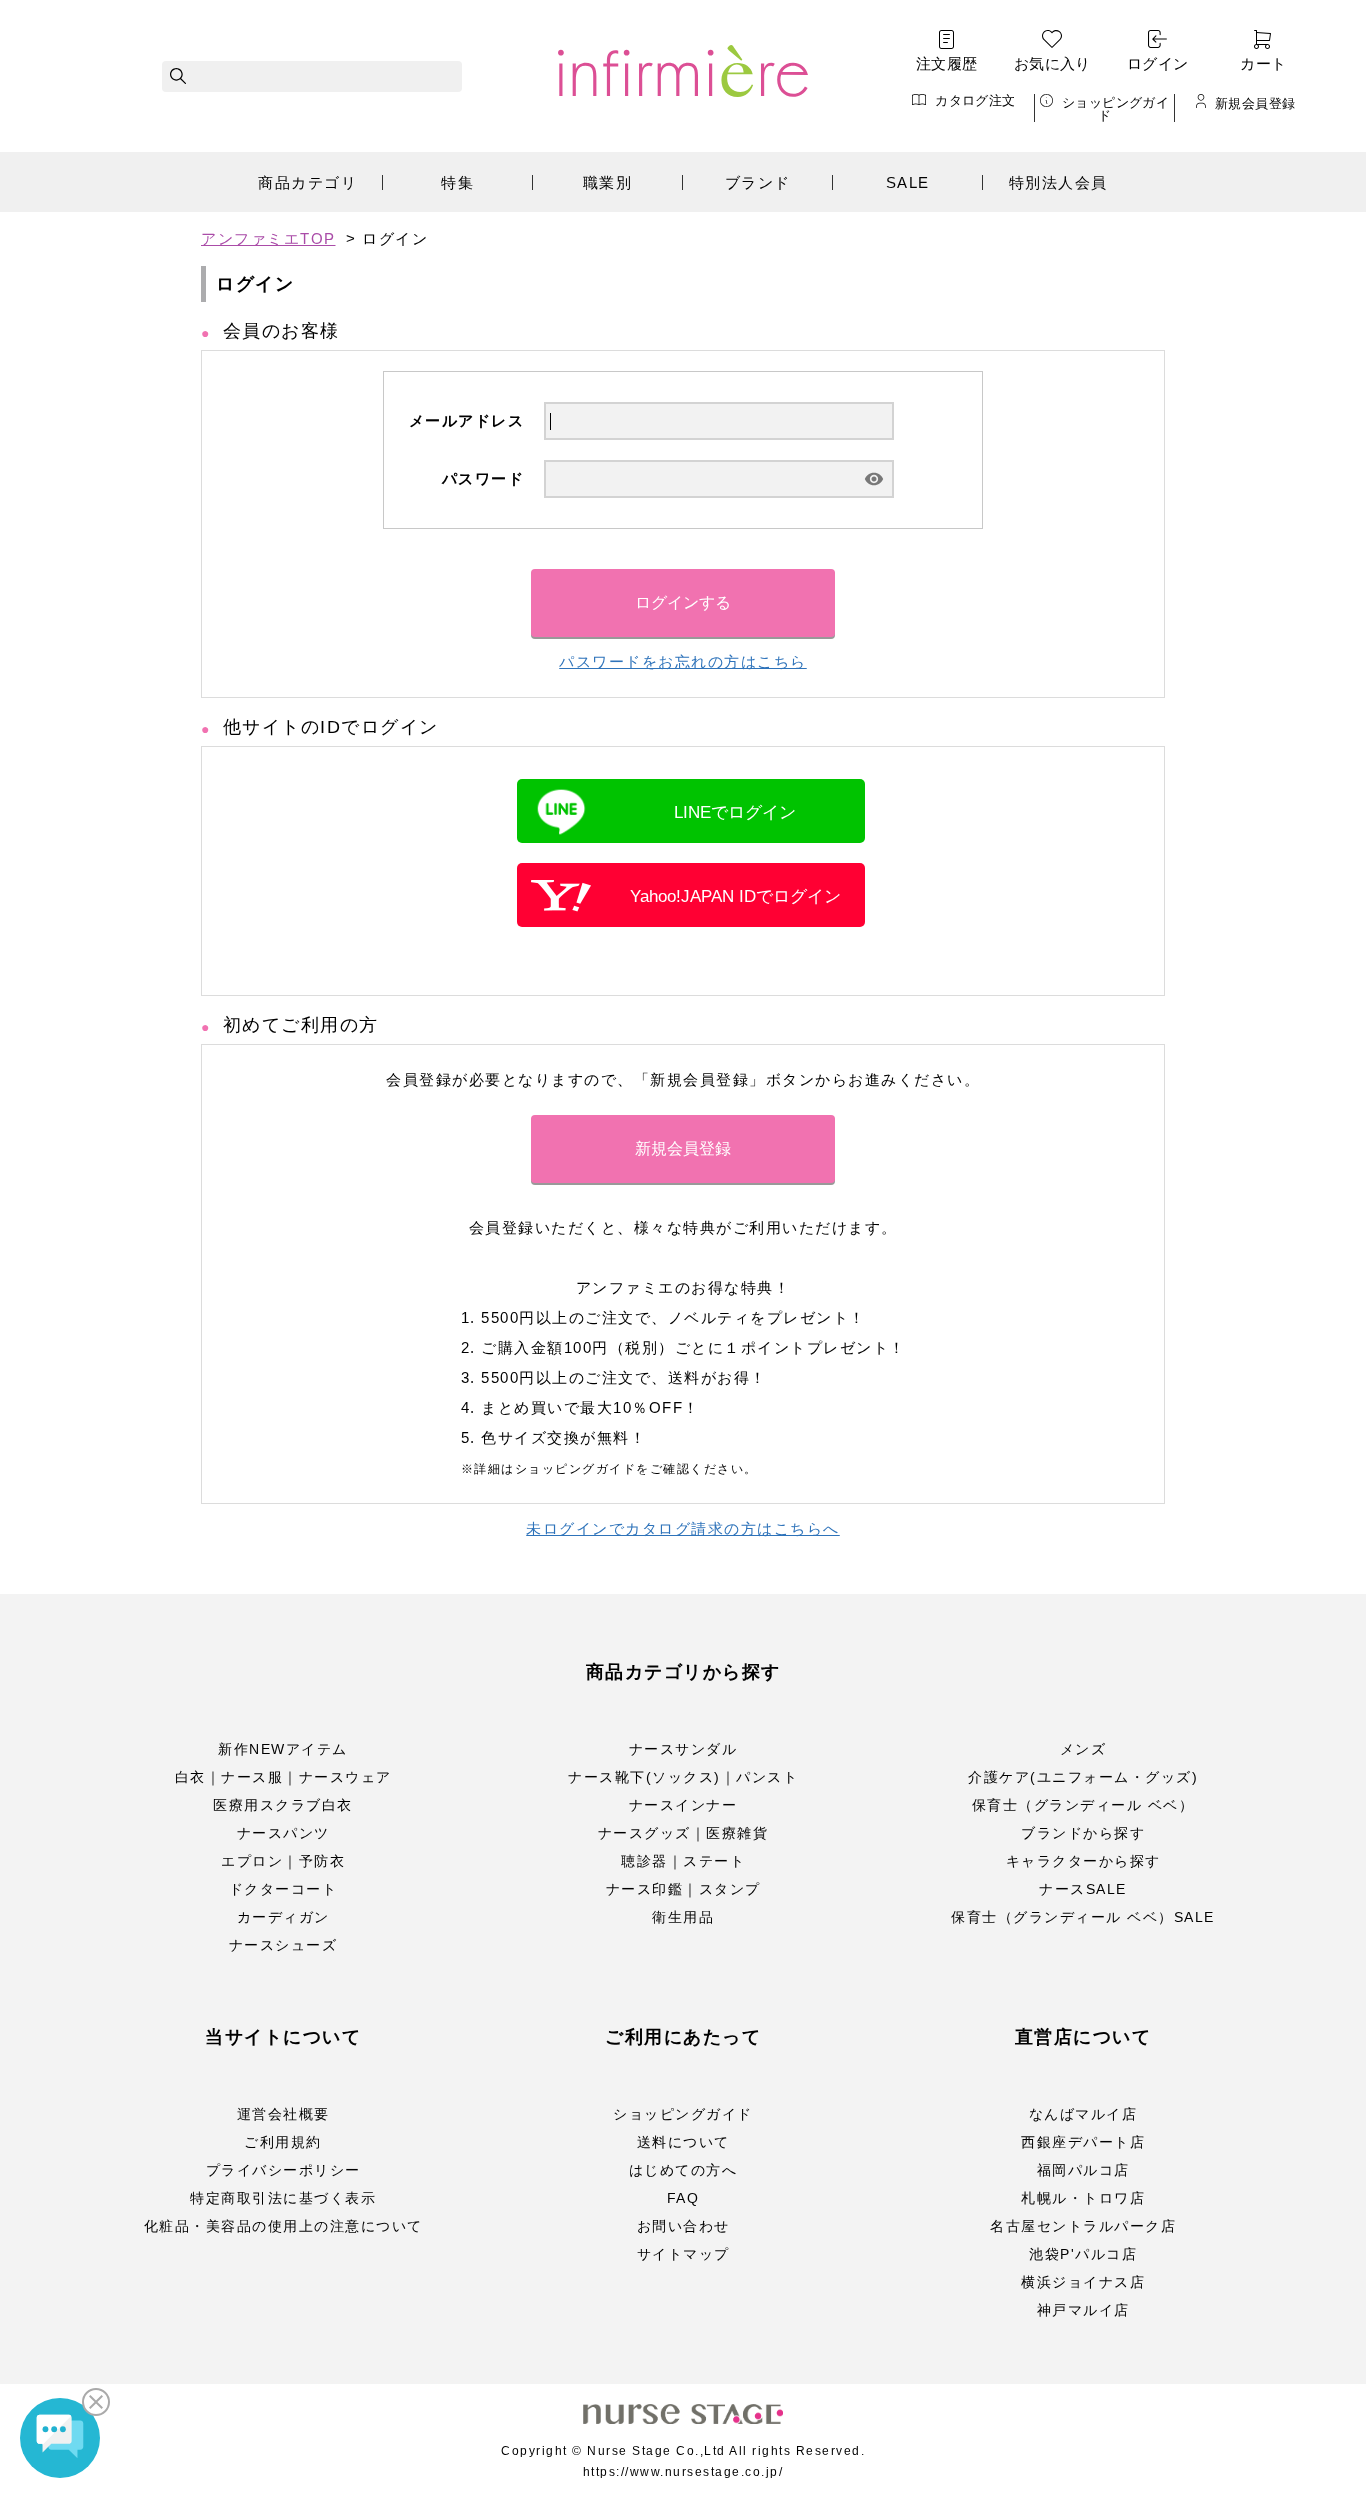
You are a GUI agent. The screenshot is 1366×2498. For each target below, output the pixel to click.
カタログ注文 (975, 100)
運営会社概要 (283, 2114)
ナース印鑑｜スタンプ (683, 1889)
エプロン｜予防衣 (283, 1861)
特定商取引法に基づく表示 (283, 2198)
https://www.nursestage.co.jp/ (683, 2472)
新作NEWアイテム (283, 1749)
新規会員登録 (1255, 103)
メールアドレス (467, 420)
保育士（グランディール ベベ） (1083, 1805)
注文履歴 (947, 63)
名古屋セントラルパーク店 (1083, 2226)
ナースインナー (683, 1805)
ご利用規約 (283, 2142)
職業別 (608, 182)
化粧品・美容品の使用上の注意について (283, 2226)
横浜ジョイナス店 (1083, 2282)
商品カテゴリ (307, 182)
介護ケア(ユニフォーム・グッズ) (1083, 1777)
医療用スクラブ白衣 (283, 1805)
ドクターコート (283, 1889)
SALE (908, 182)
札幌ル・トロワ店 (1083, 2198)
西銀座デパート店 (1083, 2142)
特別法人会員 (1058, 182)
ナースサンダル (683, 1749)
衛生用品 (683, 1917)
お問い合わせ (683, 2226)
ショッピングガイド (1115, 108)
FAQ (683, 2198)
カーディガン (283, 1917)
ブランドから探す (1083, 1833)
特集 (457, 182)
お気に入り (1052, 63)
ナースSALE (1083, 1889)
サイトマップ (683, 2254)
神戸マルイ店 (1083, 2310)
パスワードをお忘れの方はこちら (683, 661)
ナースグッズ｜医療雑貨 (683, 1833)
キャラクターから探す (1083, 1861)
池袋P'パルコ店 (1083, 2254)
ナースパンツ (283, 1833)
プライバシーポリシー (283, 2170)
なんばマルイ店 (1083, 2114)
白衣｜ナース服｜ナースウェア (283, 1777)
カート (1263, 63)
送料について (683, 2142)
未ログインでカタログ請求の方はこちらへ (683, 1528)
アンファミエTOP (268, 238)
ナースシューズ (283, 1945)
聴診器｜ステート (683, 1861)
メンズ (1083, 1749)
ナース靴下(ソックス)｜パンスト (683, 1777)
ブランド (758, 182)
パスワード (483, 478)
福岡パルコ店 (1083, 2170)
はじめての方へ (683, 2170)
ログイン (1158, 63)
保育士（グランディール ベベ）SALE (1083, 1917)
